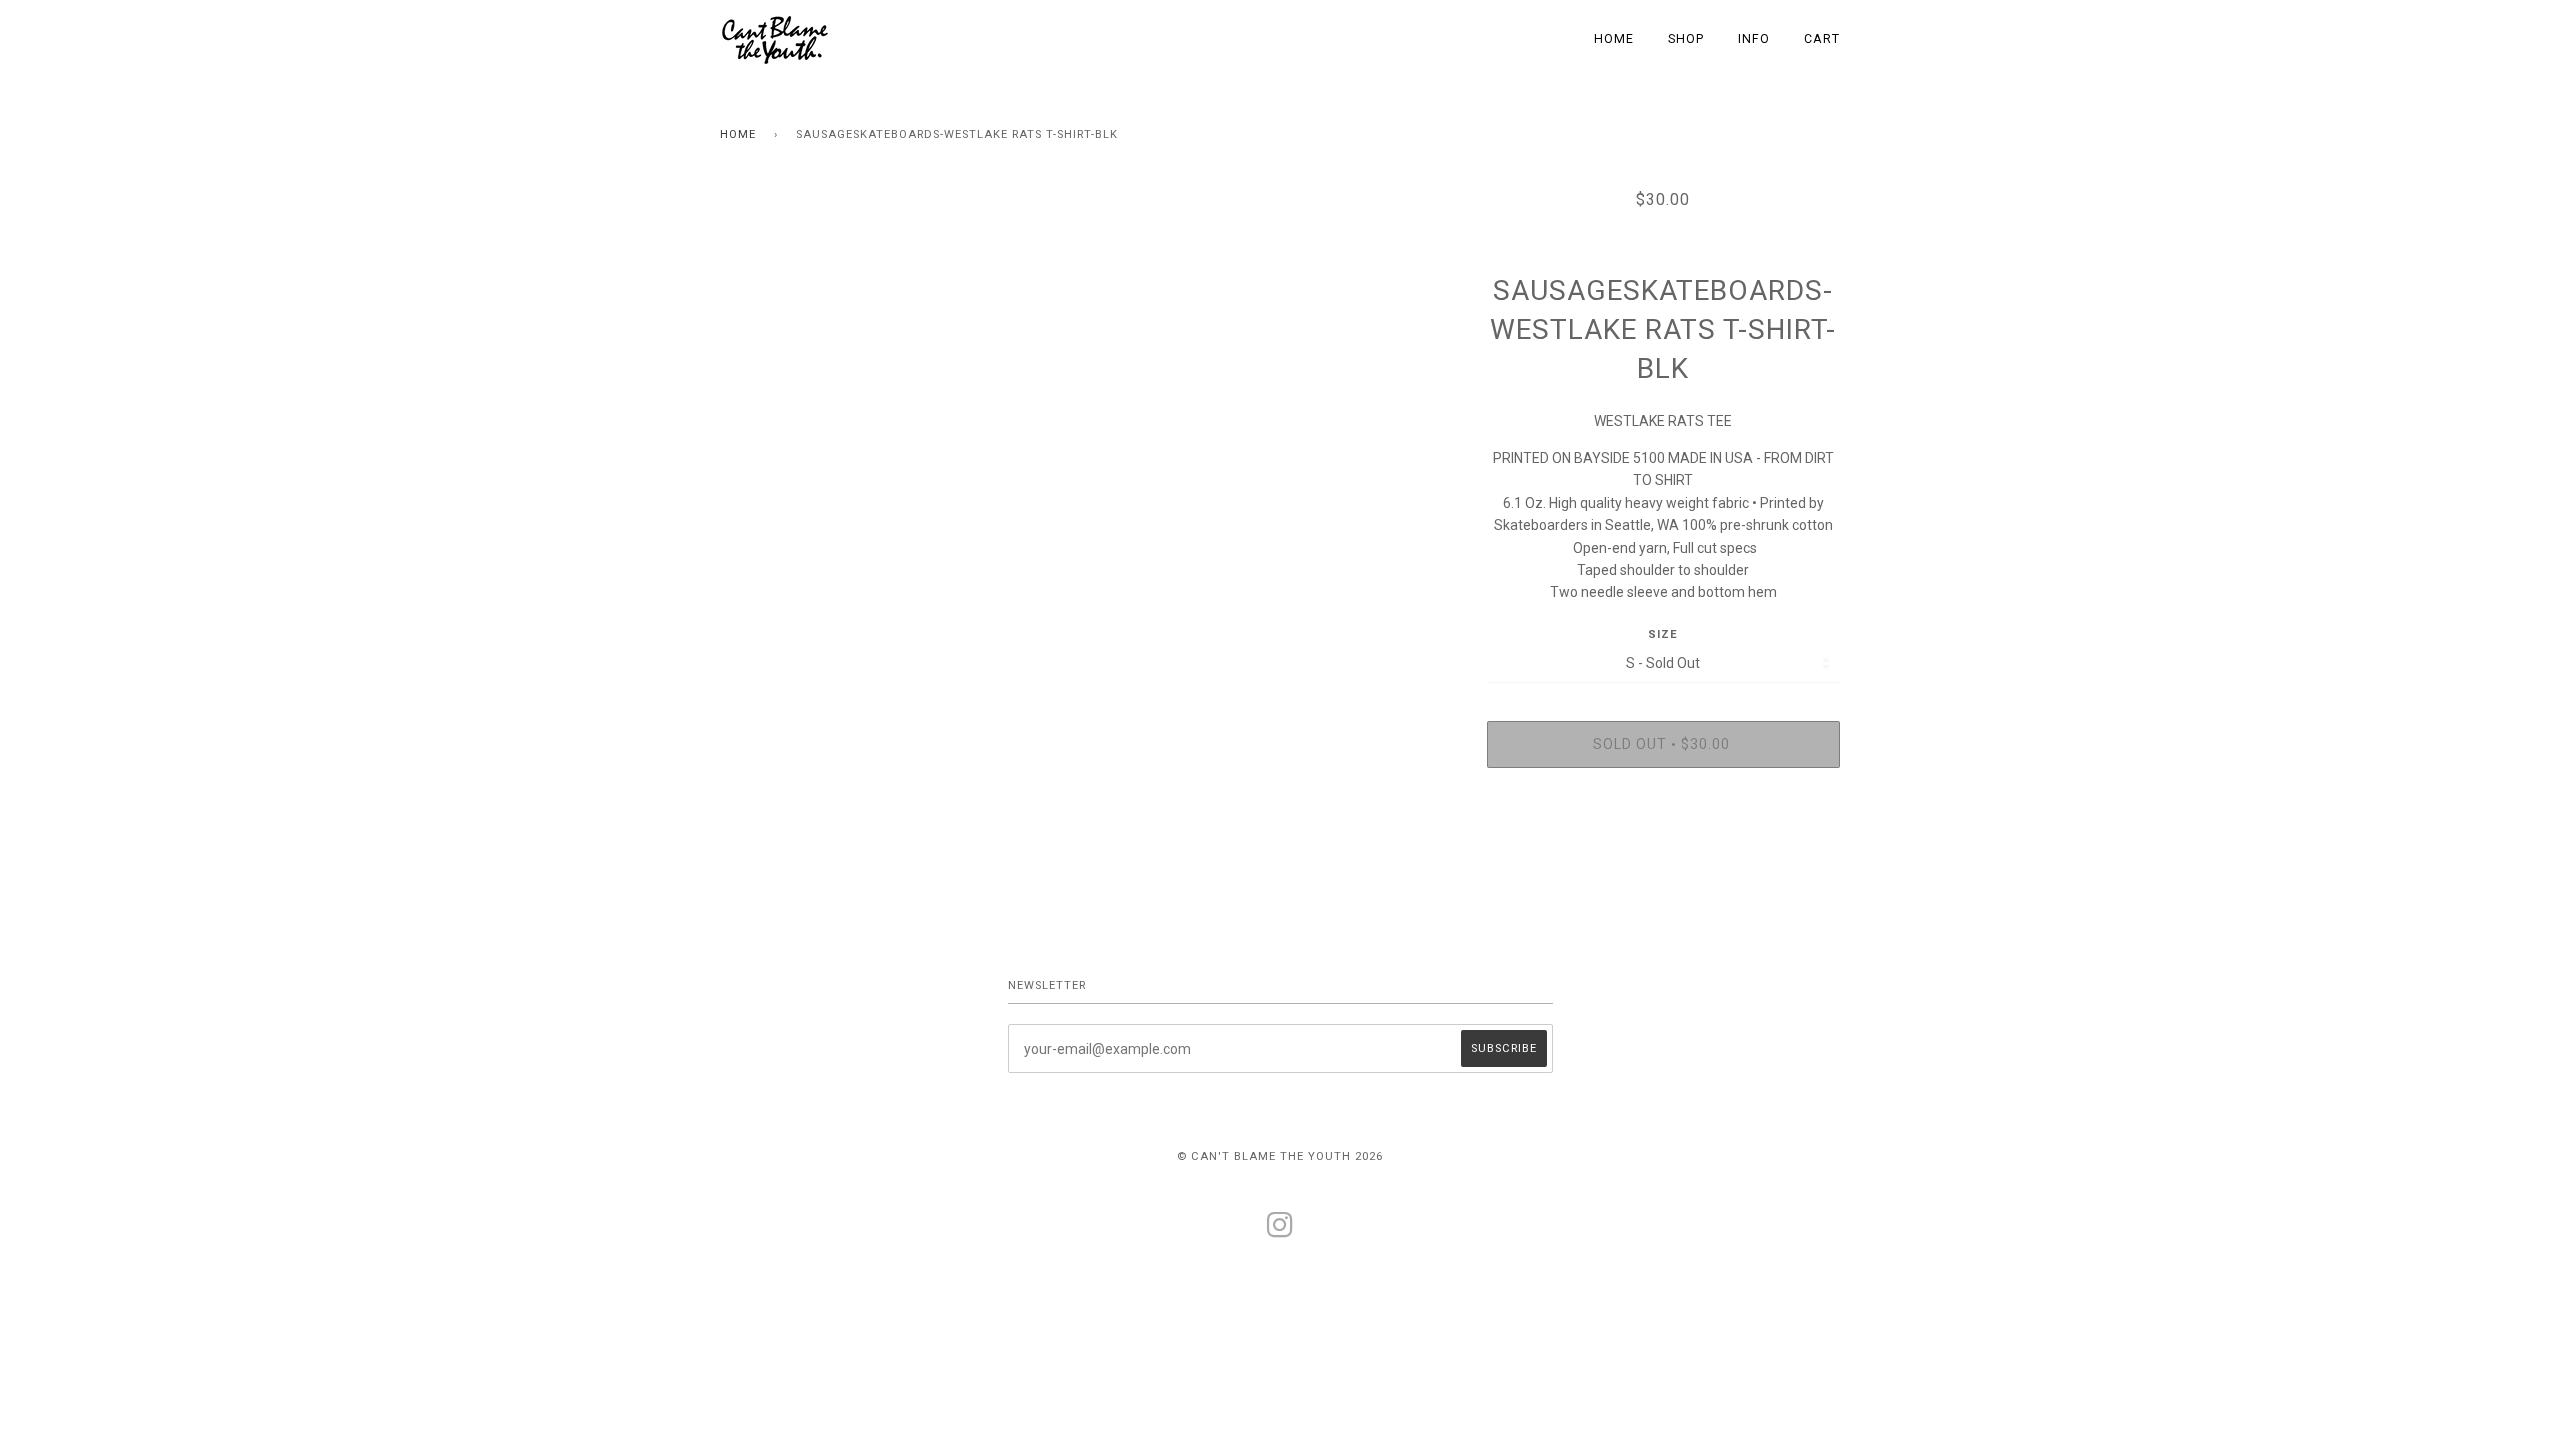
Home (738, 134)
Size (1663, 634)
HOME (1614, 39)
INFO (1754, 39)
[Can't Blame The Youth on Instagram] (1280, 1231)
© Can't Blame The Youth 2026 (1280, 1156)
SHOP (1686, 39)
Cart (1822, 39)
